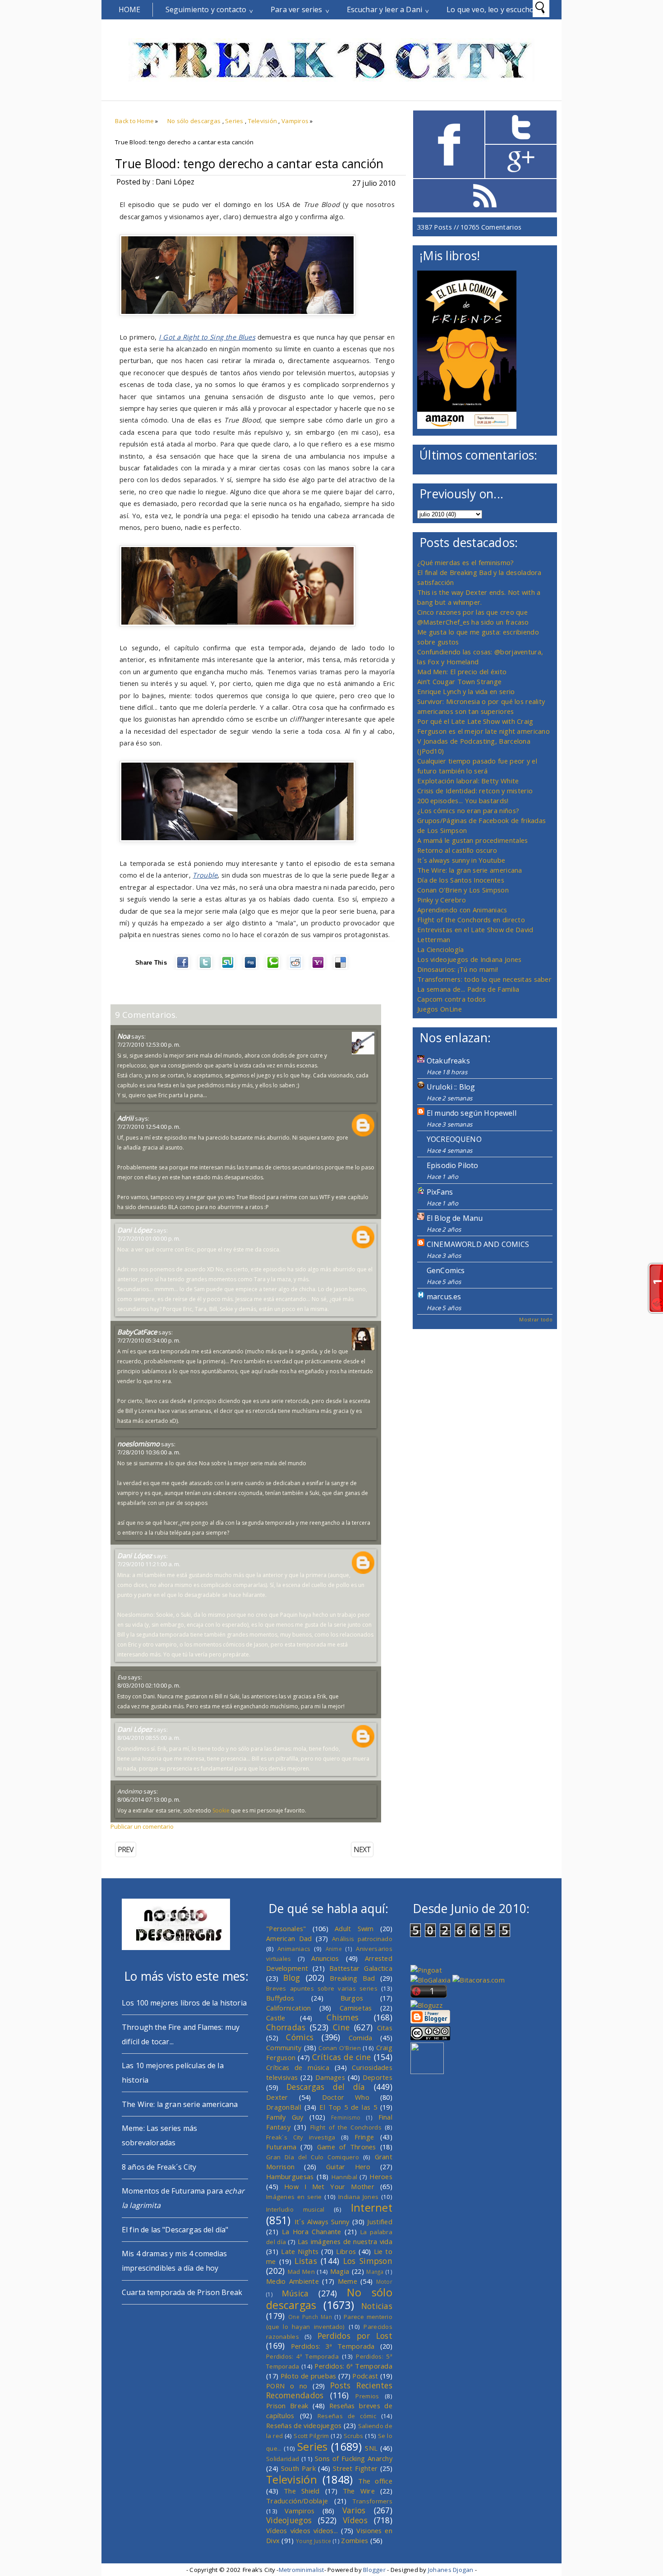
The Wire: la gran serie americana (470, 870)
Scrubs (354, 2436)
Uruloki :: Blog (451, 1087)
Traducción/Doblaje (297, 2501)
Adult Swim (354, 1928)
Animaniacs (294, 1949)
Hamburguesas (290, 2176)
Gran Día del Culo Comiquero (313, 2157)
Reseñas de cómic (347, 2416)
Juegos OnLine (440, 1009)
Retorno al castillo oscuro (457, 850)
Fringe (364, 2137)
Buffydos (280, 1998)
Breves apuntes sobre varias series (322, 1988)
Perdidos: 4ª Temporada (302, 2356)
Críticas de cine (342, 2057)
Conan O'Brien (340, 2048)
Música (295, 2293)
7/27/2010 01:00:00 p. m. (149, 1238)
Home (130, 9)
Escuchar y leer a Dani (385, 9)
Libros (346, 2251)
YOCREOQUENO (454, 1139)
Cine (341, 2027)
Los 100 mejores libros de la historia (184, 2003)
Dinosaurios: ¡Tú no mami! (458, 969)
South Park (298, 2468)
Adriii (125, 1118)
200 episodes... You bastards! (463, 800)
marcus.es (444, 1297)
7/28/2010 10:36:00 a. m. (149, 1452)
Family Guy (285, 2117)
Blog (292, 1978)
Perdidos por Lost (355, 2336)
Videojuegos (289, 2520)
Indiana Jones (358, 2197)
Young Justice (314, 2541)
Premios (367, 2396)
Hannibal (344, 2177)
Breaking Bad (352, 1978)
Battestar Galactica (361, 1968)
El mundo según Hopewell (472, 1113)
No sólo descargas (194, 121)
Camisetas (356, 2008)
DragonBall (284, 2107)
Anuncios (325, 1958)
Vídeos (355, 2520)
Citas (385, 2028)
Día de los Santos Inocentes (461, 880)
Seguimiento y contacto (206, 9)
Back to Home (134, 121)
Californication (288, 2008)
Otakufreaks (448, 1061)
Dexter (277, 2097)
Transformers (373, 2501)
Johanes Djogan (451, 2570)
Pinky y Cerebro (442, 900)
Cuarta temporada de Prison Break (182, 2292)
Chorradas (286, 2027)
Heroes (381, 2176)
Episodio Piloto (452, 1165)
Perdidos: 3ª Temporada (333, 2346)
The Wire (359, 2491)
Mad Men (301, 2272)
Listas (306, 2261)
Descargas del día (326, 2087)
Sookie (221, 1810)
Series (234, 121)
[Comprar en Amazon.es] (467, 426)
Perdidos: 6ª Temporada (353, 2366)
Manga (375, 2272)
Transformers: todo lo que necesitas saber (484, 979)
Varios (354, 2510)
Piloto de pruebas (308, 2376)
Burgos (352, 1998)
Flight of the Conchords (346, 2127)
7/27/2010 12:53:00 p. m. (149, 1044)
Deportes (378, 2077)
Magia (340, 2271)
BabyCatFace (137, 1332)
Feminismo (346, 2117)
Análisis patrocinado (362, 1939)
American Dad (289, 1938)
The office (375, 2481)
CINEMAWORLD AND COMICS (478, 1244)
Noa (124, 1036)
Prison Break (287, 2406)
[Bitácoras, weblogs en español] (479, 1980)
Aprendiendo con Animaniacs (462, 910)
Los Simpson (368, 2261)
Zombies (355, 2540)
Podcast (365, 2376)
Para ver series (296, 9)
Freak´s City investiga (301, 2137)
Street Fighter (355, 2468)
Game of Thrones (347, 2147)
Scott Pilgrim (311, 2436)
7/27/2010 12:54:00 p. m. (149, 1127)
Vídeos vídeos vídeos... (302, 2530)
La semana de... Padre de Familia (468, 989)
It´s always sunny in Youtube (461, 860)
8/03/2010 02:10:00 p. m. (149, 1685)
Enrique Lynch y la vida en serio (466, 691)
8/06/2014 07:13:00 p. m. (149, 1799)
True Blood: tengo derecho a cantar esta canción (249, 164)
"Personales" (286, 1928)
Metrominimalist (302, 2570)
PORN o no (287, 2386)
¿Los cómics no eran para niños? (468, 810)
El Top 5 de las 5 (348, 2107)
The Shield (302, 2491)
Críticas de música (298, 2067)
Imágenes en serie (294, 2197)
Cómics (300, 2037)
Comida (361, 2038)
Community (284, 2047)
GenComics (446, 1270)
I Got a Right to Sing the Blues (207, 337)
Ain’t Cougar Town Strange (459, 681)
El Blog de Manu (455, 1218)
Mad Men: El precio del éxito (462, 672)
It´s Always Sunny (322, 2222)
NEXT (362, 1849)
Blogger (374, 2570)
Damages (330, 2077)
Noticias (377, 2306)
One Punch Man (310, 2317)
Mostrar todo (536, 1319)
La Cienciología (440, 949)
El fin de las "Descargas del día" (175, 2230)
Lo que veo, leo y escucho (490, 9)
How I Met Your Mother (329, 2186)
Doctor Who (346, 2097)
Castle (276, 2018)
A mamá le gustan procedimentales (472, 840)
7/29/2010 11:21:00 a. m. (149, 1564)
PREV (126, 1849)
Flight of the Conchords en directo (471, 920)
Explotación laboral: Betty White (468, 781)
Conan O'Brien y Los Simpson (463, 890)
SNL (371, 2448)
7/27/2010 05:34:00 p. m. (149, 1340)
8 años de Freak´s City (159, 2167)
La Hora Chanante (312, 2231)
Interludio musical (295, 2209)
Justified (380, 2222)
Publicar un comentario (142, 1826)
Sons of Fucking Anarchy (354, 2458)
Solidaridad (283, 2459)
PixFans (440, 1192)
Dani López (135, 1230)
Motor (384, 2282)
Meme (348, 2281)
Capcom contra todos (452, 999)
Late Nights (300, 2251)
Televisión (263, 121)
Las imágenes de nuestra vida (345, 2241)
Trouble (205, 875)
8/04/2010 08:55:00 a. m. (149, 1738)
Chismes (343, 2017)
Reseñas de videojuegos (304, 2425)
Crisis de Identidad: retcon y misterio (475, 791)
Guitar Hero (348, 2167)
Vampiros (295, 121)
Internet (372, 2208)
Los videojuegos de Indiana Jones (469, 959)
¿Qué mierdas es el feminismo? (466, 562)
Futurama (281, 2147)
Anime (334, 1949)
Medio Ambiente (292, 2281)
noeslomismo (138, 1444)
